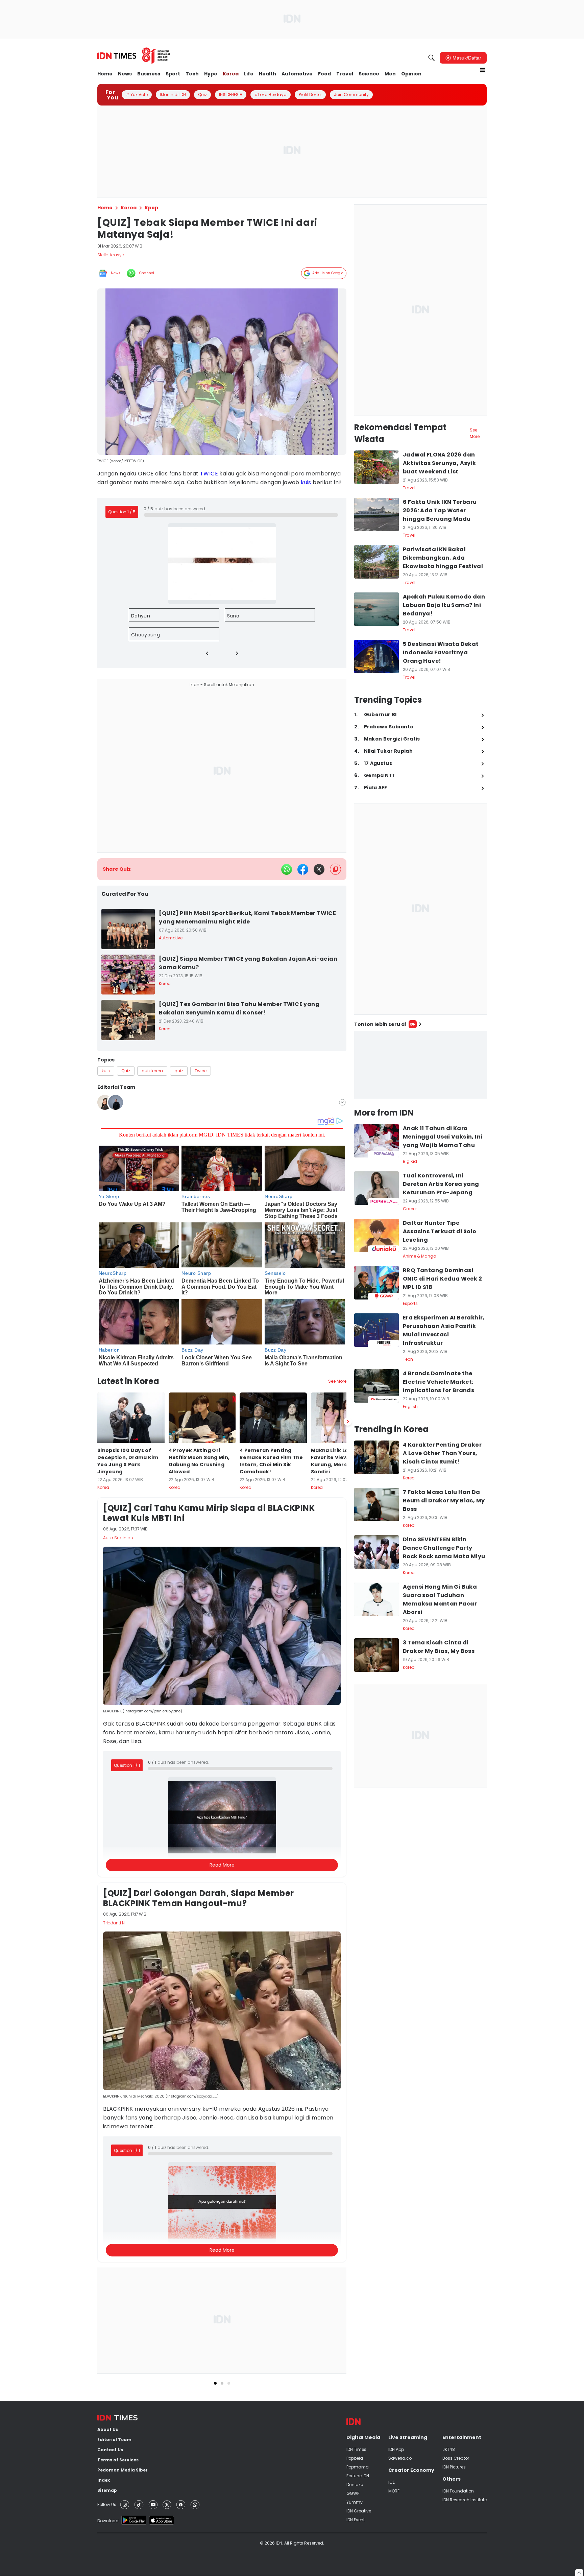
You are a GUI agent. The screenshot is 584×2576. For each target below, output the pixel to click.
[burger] (483, 70)
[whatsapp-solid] (287, 869)
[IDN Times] (134, 56)
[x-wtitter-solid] (319, 869)
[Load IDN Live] (420, 1065)
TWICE (209, 474)
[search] (432, 58)
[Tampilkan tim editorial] (342, 1102)
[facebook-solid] (303, 869)
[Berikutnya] (348, 1422)
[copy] (335, 869)
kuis (306, 482)
